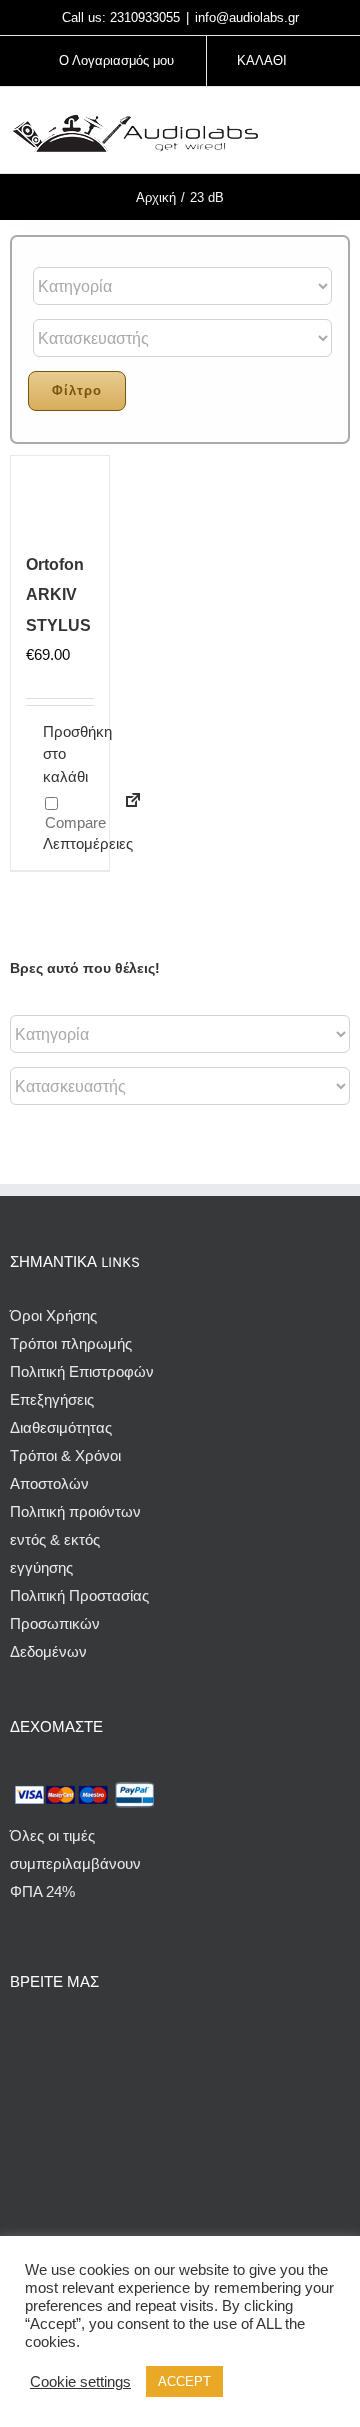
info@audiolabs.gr (247, 17)
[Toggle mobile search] (306, 132)
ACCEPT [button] (184, 2381)
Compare (73, 822)
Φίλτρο (77, 390)
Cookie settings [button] (80, 2382)
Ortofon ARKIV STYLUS (58, 594)
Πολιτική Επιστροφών (82, 1371)
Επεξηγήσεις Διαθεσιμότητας (61, 1413)
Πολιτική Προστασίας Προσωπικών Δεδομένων (79, 1623)
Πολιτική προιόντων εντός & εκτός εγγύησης (75, 1539)
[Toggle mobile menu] (342, 132)
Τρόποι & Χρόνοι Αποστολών (65, 1469)
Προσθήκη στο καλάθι (51, 754)
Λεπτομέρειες (51, 843)
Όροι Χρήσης (53, 1315)
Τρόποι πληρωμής (71, 1343)
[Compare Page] (124, 812)
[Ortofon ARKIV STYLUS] (60, 498)
